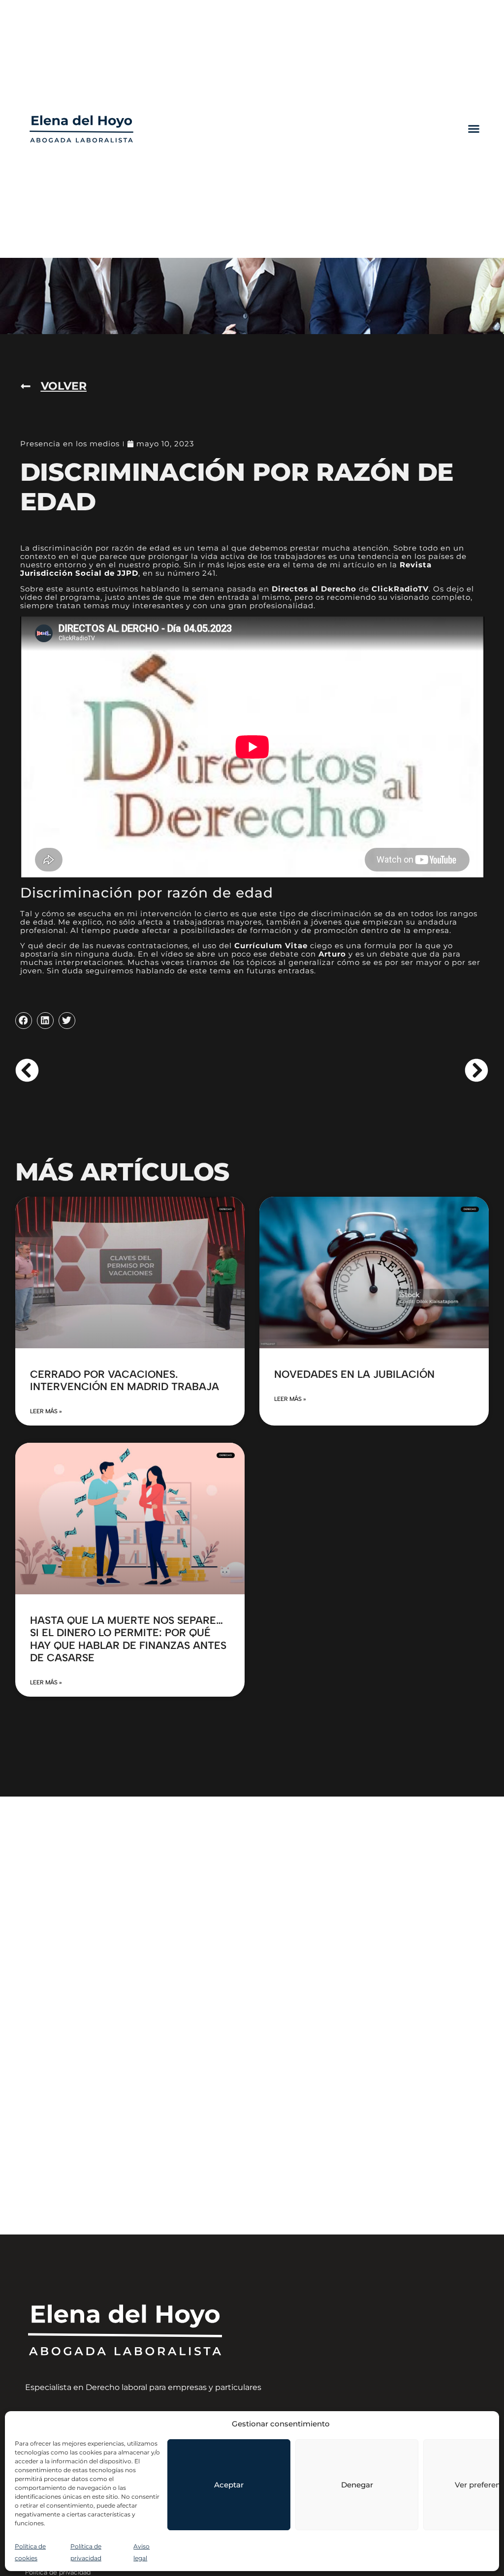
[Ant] (134, 1070)
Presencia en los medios (70, 444)
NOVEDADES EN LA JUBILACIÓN (354, 1374)
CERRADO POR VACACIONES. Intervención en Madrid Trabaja (125, 1380)
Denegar (357, 2485)
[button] (474, 129)
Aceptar (229, 2485)
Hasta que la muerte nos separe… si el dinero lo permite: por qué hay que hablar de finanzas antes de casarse (128, 1639)
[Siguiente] (370, 1070)
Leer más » (46, 1411)
